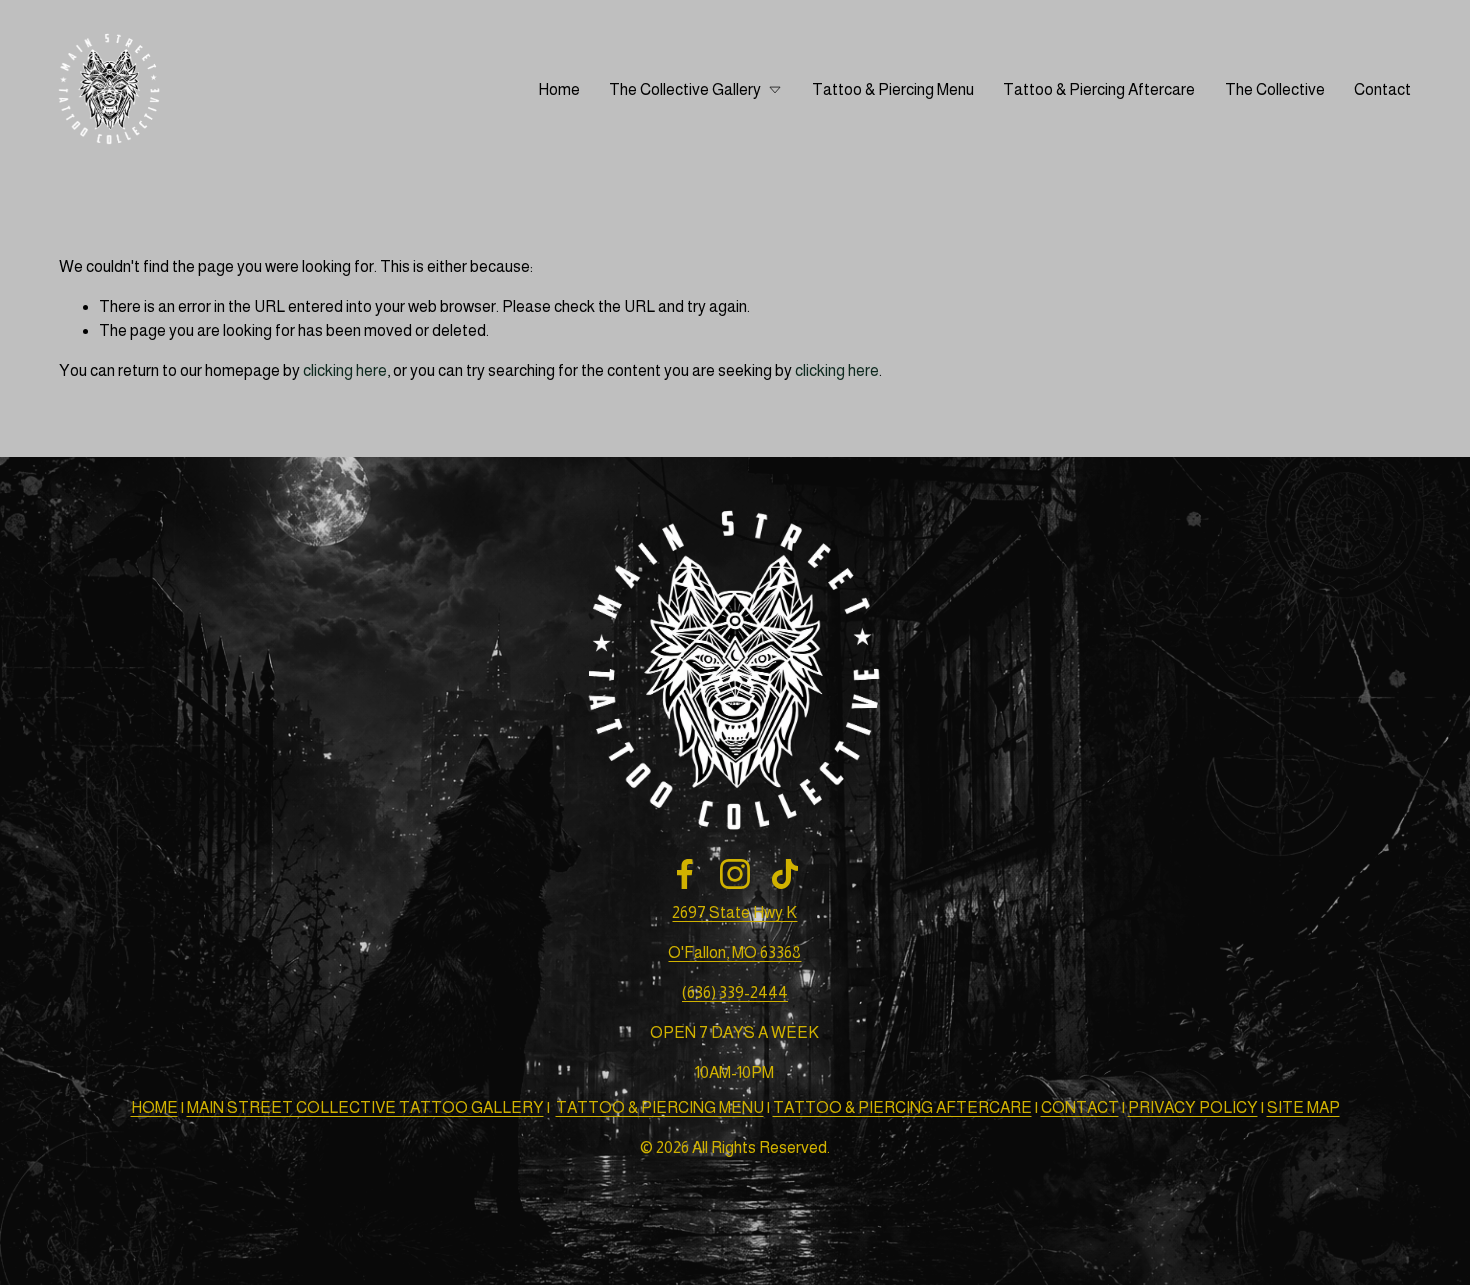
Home (559, 89)
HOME (154, 1107)
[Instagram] (735, 874)
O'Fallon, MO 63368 (734, 952)
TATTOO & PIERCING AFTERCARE (902, 1107)
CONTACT (1080, 1107)
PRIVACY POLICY (1193, 1107)
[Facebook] (685, 874)
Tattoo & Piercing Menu (893, 89)
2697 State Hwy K (734, 912)
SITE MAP (1303, 1107)
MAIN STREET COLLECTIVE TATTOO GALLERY (365, 1107)
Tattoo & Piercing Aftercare (1099, 89)
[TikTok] (785, 874)
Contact (1382, 89)
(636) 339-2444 (735, 992)
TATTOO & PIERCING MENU (660, 1107)
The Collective (1275, 89)
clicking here (345, 370)
